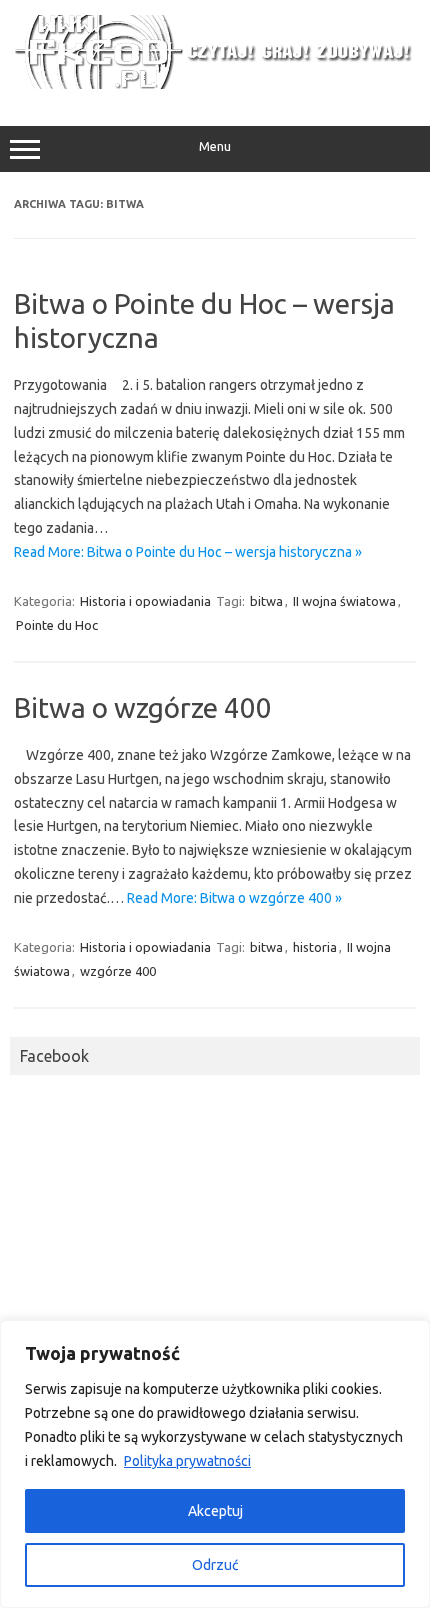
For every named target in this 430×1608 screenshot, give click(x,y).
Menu (215, 146)
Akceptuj (215, 1511)
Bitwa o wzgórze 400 (143, 707)
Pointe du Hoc (57, 625)
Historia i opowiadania (145, 601)
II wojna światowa (344, 601)
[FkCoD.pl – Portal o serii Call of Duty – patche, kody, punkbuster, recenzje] (215, 84)
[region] (215, 1464)
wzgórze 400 (118, 971)
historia (315, 947)
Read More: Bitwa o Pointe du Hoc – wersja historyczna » (188, 552)
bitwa (266, 601)
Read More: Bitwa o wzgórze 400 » (234, 898)
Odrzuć (215, 1565)
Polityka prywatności (187, 1461)
